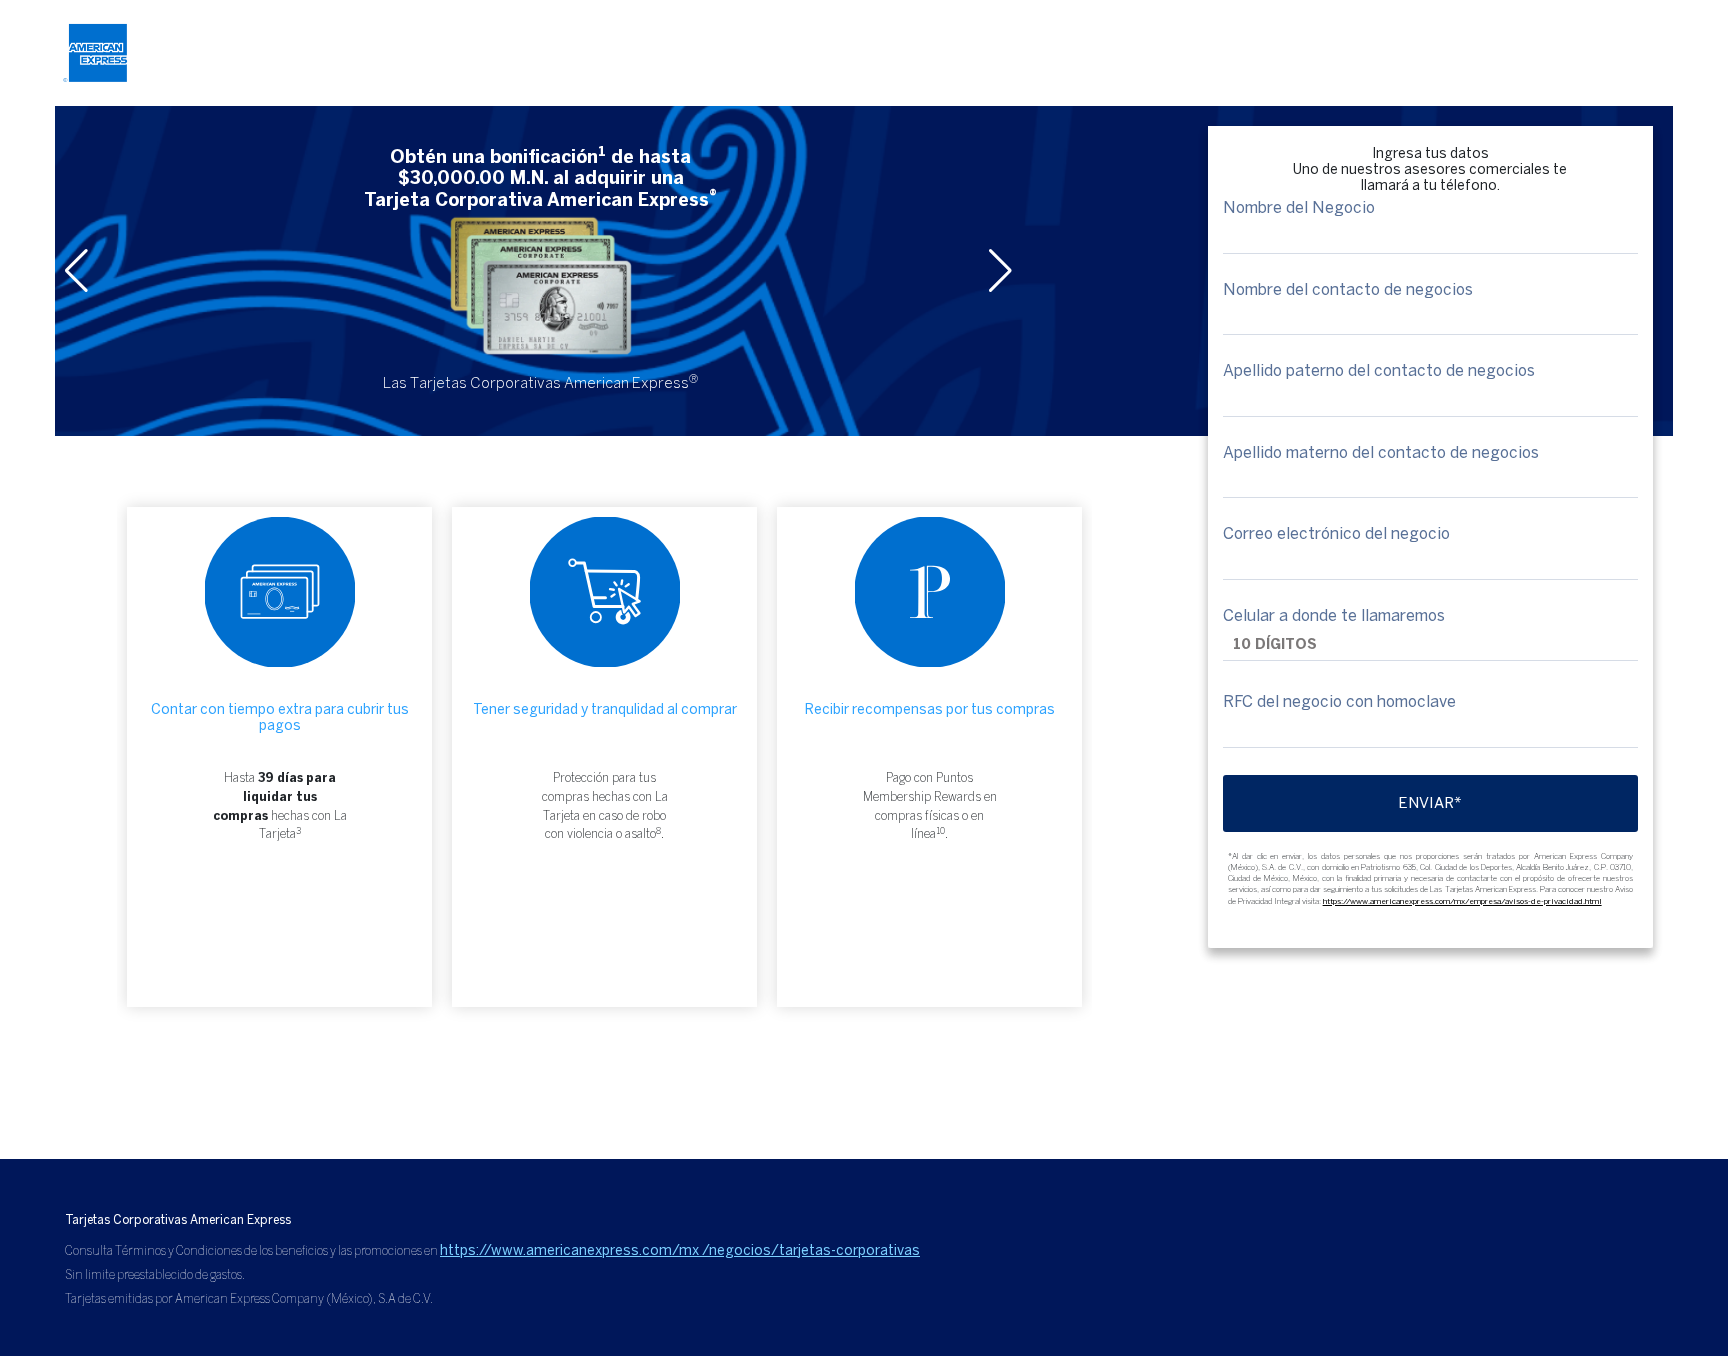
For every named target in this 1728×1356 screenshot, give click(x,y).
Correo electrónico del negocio (1336, 534)
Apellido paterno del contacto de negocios (1379, 371)
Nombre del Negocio (1299, 208)
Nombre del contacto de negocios (1348, 290)
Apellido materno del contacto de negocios (1381, 453)
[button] (1002, 271)
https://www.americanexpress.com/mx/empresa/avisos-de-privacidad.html (1462, 901)
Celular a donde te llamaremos (1334, 616)
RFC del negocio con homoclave (1339, 702)
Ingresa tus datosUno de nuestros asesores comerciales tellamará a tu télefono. (1430, 170)
